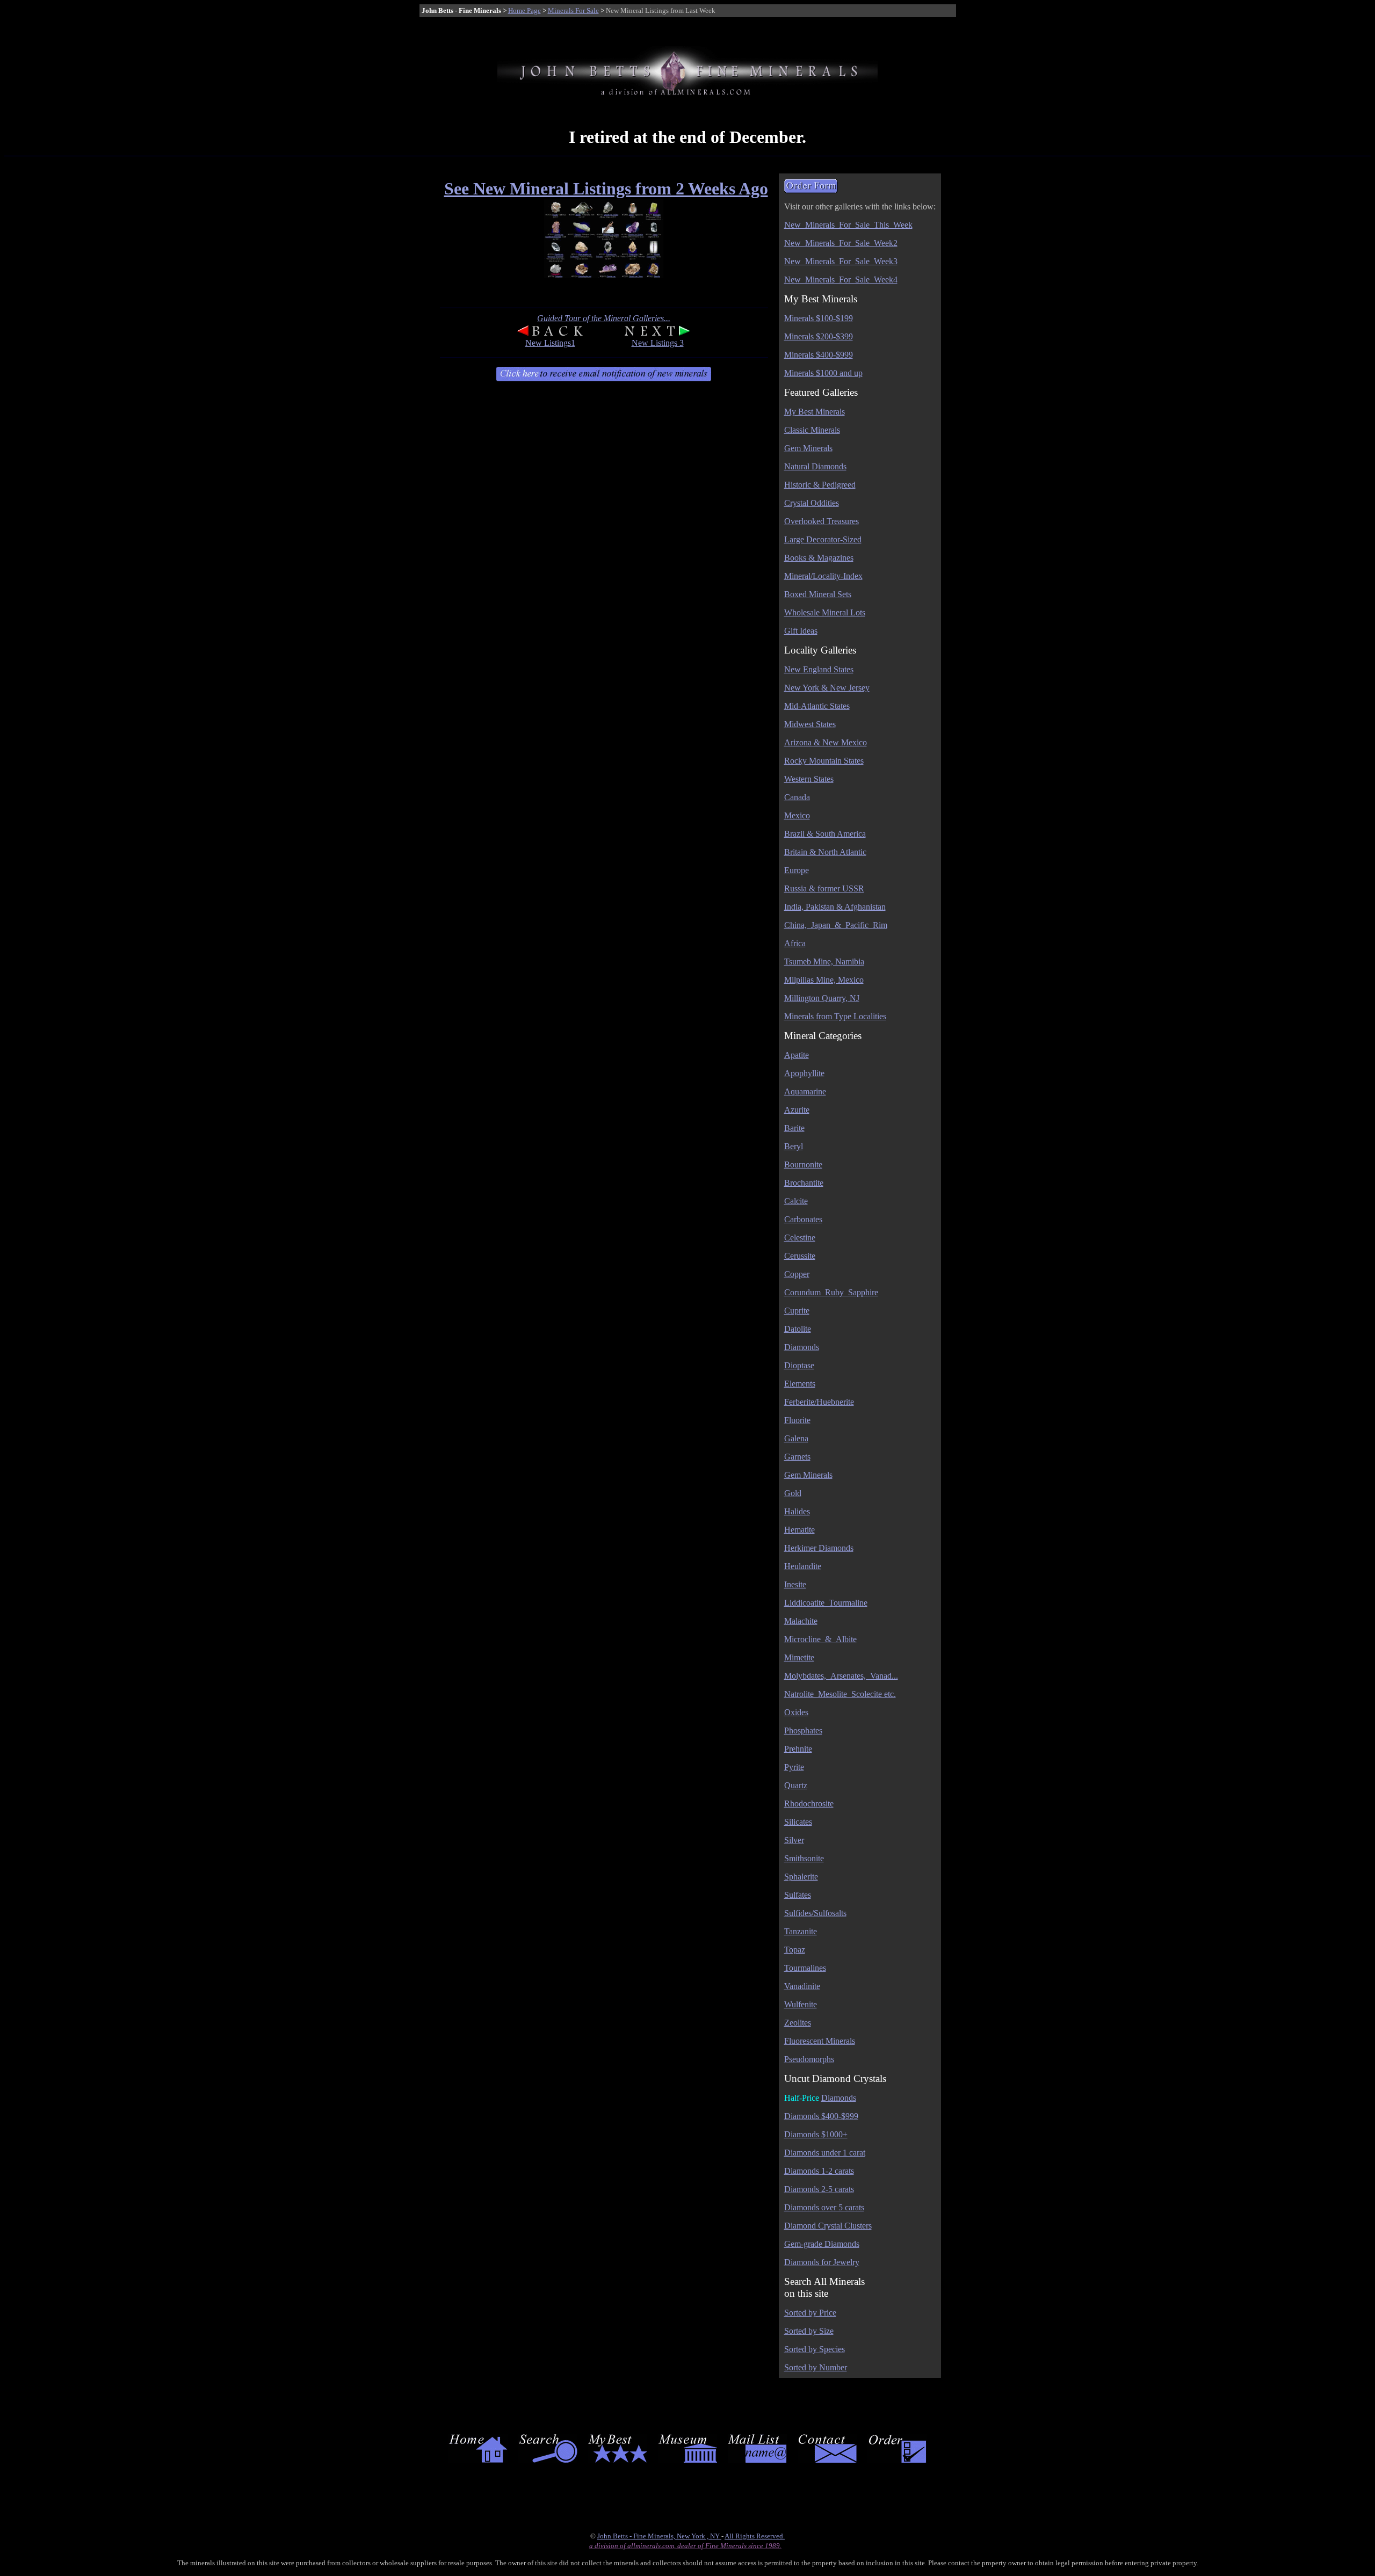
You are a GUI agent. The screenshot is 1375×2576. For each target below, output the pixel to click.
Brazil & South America (825, 834)
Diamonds (802, 1347)
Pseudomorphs (809, 2059)
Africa (795, 943)
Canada (797, 797)
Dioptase (799, 1365)
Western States (809, 779)
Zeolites (798, 2023)
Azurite (797, 1110)
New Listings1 (550, 343)
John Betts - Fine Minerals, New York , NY (659, 2536)
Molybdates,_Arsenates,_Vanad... (841, 1676)
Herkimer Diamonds (819, 1548)
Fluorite (797, 1420)
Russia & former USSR (824, 888)
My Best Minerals (815, 412)
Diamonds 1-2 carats (819, 2171)
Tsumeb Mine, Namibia (824, 962)
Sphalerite (801, 1877)
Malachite (801, 1621)
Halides (797, 1511)
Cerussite (800, 1256)
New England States (819, 669)
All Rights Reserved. (755, 2536)
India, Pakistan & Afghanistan (835, 907)
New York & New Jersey (827, 688)
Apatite (797, 1055)
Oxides (796, 1712)
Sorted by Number (816, 2367)
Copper (797, 1274)
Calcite (796, 1201)
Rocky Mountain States (824, 761)
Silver (794, 1840)
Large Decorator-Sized (823, 539)
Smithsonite (804, 1858)
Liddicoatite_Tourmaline (826, 1603)
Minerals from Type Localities (835, 1016)
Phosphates (803, 1730)
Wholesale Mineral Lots (825, 612)
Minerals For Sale (573, 10)
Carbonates (803, 1219)
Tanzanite (801, 1931)
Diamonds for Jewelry (822, 2262)
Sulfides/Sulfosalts (815, 1913)
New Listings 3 (658, 343)
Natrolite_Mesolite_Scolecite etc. (840, 1694)
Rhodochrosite (809, 1804)
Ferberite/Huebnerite (819, 1402)
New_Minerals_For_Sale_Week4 (841, 280)
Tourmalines (805, 1968)
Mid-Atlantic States (817, 706)
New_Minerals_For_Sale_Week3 (841, 261)
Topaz (795, 1950)
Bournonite (803, 1164)
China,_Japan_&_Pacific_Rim (836, 925)
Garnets (797, 1457)
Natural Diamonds (815, 466)
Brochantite (804, 1183)
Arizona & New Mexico (826, 742)
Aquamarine (805, 1091)
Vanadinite (802, 1986)
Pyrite (794, 1767)
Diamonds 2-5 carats (819, 2189)
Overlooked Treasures (822, 521)
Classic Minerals (812, 430)
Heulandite (803, 1566)
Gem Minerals (808, 448)
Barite (794, 1128)
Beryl (794, 1146)
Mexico (797, 815)
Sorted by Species (815, 2349)
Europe (797, 870)
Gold (793, 1493)
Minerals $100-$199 (819, 318)
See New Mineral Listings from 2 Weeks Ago (606, 188)
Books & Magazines (819, 558)
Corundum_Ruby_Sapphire (831, 1292)
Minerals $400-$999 (819, 355)
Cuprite (797, 1311)
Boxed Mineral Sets (818, 594)
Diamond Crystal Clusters (828, 2226)
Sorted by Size (809, 2331)
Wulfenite (801, 2004)
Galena (796, 1438)
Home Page (524, 10)
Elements (800, 1384)
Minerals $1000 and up (823, 373)
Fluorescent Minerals (820, 2041)
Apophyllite (804, 1073)
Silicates (798, 1822)
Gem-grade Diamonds (822, 2244)
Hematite (799, 1530)
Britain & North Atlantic (825, 852)
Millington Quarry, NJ (822, 998)
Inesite (795, 1584)
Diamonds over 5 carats (824, 2207)
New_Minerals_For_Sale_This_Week (848, 225)
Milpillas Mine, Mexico (824, 980)
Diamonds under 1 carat (825, 2153)
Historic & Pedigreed (820, 485)
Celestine (800, 1238)
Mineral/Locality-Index (823, 576)
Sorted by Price (810, 2313)
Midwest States (810, 724)
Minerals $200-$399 (819, 336)
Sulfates (798, 1895)
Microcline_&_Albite (820, 1639)
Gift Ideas (801, 631)
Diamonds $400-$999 (821, 2116)
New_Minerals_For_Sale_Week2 (841, 243)
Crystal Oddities (812, 503)
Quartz (796, 1785)
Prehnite (798, 1749)
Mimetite (799, 1657)
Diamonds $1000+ (816, 2134)
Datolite (798, 1329)
